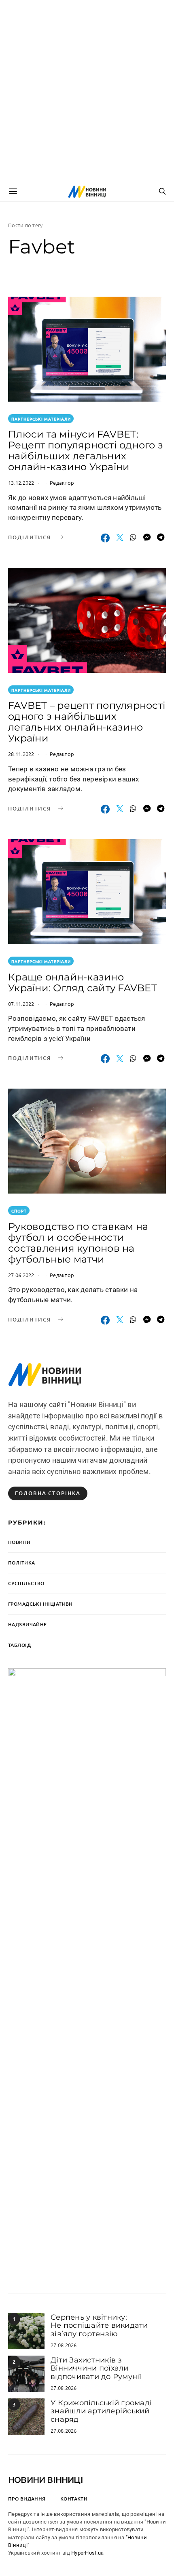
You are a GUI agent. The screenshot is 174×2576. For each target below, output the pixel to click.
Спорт (19, 1211)
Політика (21, 1563)
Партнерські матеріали (41, 419)
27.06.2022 (21, 1275)
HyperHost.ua (87, 2553)
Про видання (27, 2499)
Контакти (74, 2499)
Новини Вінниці (46, 2480)
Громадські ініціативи (40, 1604)
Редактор (62, 483)
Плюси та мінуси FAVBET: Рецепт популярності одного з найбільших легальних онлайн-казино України (86, 450)
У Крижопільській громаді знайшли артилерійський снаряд (101, 2411)
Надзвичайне (28, 1624)
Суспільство (26, 1583)
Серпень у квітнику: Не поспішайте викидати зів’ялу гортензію (99, 2326)
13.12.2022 (21, 483)
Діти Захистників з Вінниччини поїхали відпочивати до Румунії (96, 2368)
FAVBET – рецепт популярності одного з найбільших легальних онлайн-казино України (87, 722)
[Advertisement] (87, 91)
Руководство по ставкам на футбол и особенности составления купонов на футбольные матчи (78, 1243)
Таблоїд (19, 1645)
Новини (19, 1542)
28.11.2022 (21, 754)
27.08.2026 (64, 2345)
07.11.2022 (21, 1004)
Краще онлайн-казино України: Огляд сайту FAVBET (83, 982)
